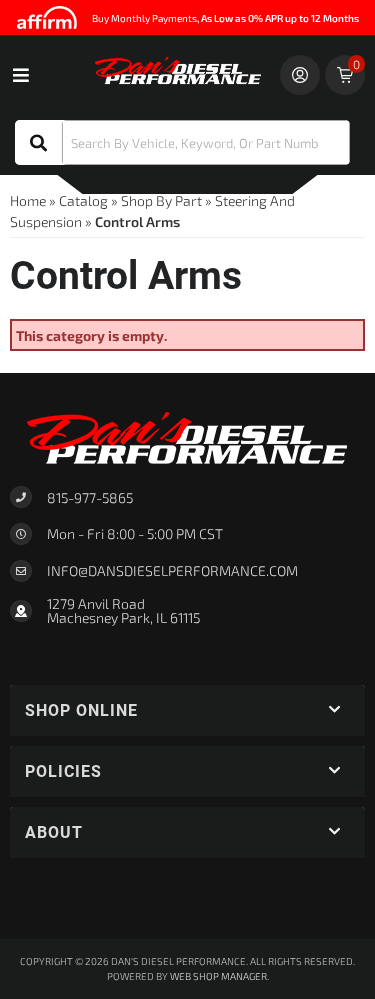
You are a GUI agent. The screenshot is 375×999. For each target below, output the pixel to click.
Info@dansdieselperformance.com (172, 571)
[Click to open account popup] (300, 75)
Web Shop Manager (218, 976)
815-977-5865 (90, 497)
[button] (182, 142)
